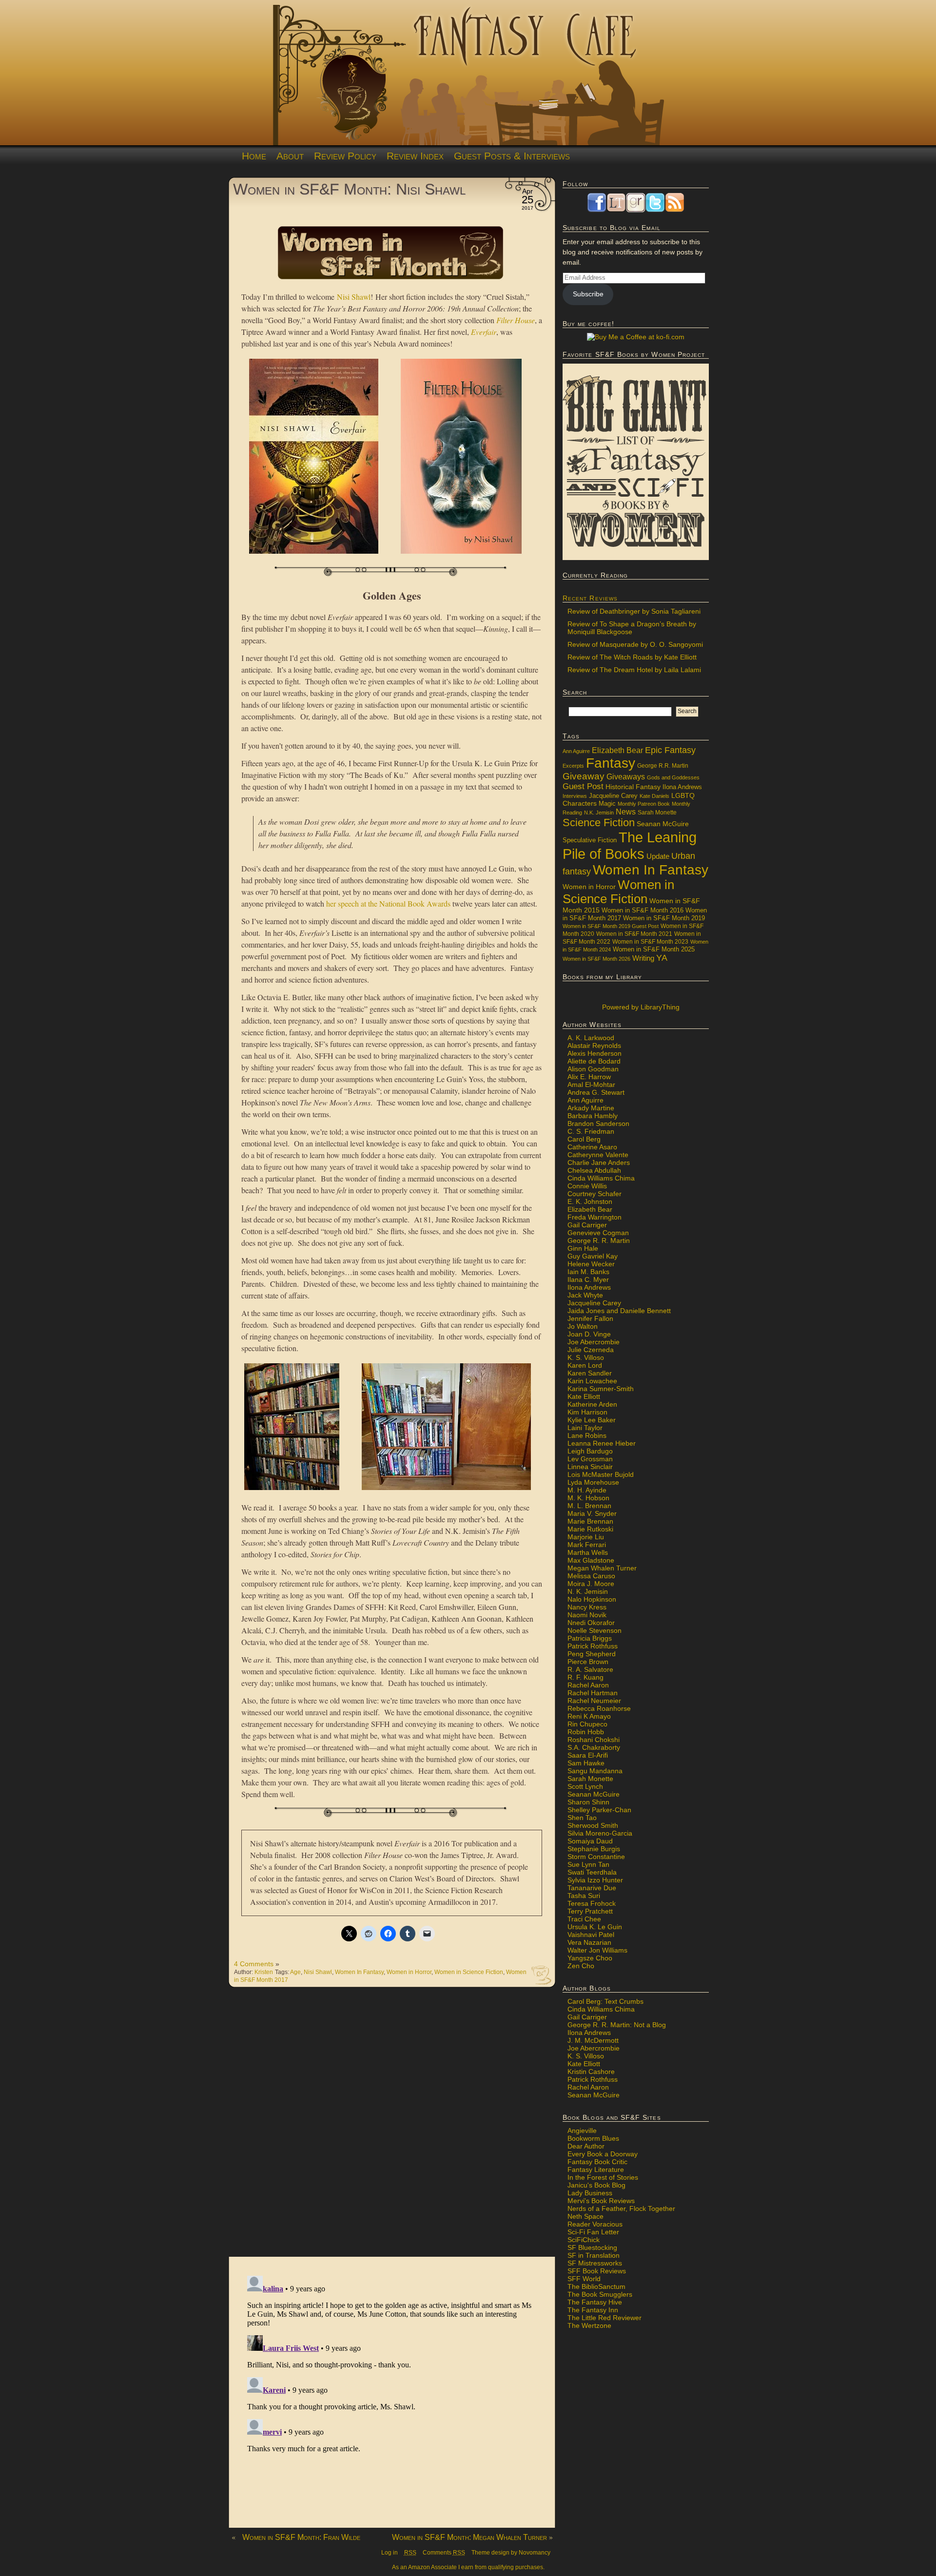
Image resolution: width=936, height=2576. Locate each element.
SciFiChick (584, 2240)
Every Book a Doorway (603, 2154)
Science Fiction (599, 823)
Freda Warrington (595, 1217)
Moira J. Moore (591, 1584)
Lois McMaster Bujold (601, 1474)
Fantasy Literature (596, 2169)
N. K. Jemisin (588, 1591)
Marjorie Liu (586, 1537)
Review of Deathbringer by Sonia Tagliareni (634, 611)
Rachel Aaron (588, 1685)
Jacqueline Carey (613, 796)
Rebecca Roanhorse (599, 1708)
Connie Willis (587, 1186)
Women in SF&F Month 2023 (650, 941)
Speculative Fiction (590, 840)
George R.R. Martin (663, 765)
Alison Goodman (593, 1069)
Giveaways (626, 777)
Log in (390, 2553)
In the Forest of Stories (603, 2177)
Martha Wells (588, 1552)
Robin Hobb (586, 1732)
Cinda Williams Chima (601, 1178)
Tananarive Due (592, 1888)
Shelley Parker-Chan (599, 1810)
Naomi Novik (587, 1615)
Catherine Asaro (592, 1147)
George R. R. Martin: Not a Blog (617, 2025)
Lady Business (590, 2193)
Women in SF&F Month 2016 (643, 910)
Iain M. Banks (588, 1272)
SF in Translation (594, 2255)
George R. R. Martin (599, 1240)
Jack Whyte (585, 1295)
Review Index (415, 156)
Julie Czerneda (591, 1350)
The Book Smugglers (600, 2294)
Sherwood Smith (593, 1825)
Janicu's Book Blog (596, 2185)
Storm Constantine (596, 1857)
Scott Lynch (585, 1786)
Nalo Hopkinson (592, 1599)
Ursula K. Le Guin (595, 1927)
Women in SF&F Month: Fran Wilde (301, 2537)
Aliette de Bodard (594, 1061)
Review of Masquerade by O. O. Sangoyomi (635, 644)
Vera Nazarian (589, 1942)
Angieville (582, 2131)
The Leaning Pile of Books (630, 845)
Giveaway (584, 776)
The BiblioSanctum (596, 2286)
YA (662, 958)
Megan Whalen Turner (602, 1568)
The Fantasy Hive (595, 2302)
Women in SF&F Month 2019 (664, 918)
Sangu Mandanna (595, 1771)
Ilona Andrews (682, 787)
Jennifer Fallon (590, 1318)
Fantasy (611, 763)
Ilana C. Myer (588, 1279)
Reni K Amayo (589, 1716)
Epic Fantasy (670, 750)
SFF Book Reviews (597, 2271)
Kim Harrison (587, 1412)
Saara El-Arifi (588, 1755)
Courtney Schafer (595, 1194)
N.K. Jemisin (599, 813)
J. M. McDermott (593, 2040)
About (290, 156)
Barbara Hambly (593, 1116)
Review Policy (345, 156)
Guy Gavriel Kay (593, 1256)
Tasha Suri (584, 1896)
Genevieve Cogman (598, 1233)
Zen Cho (581, 1966)
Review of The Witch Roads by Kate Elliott (632, 657)
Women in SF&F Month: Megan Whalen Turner (469, 2537)
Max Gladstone (591, 1560)
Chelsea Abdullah (594, 1170)
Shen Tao (582, 1818)
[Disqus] (392, 2127)
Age (295, 1972)
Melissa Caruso (591, 1576)
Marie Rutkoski (590, 1529)
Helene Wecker (591, 1264)
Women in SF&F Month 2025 (654, 949)
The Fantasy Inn (593, 2310)
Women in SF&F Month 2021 (634, 934)
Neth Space (585, 2216)
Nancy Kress (587, 1607)
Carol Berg (584, 1139)
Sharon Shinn (588, 1802)
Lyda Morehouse (593, 1482)
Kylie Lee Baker (592, 1420)
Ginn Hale (583, 1248)
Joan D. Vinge (589, 1334)
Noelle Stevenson (595, 1630)
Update (658, 856)
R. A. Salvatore (590, 1669)
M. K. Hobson (588, 1498)
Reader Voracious (595, 2224)
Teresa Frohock (592, 1903)
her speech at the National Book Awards (388, 903)
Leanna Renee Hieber (602, 1443)
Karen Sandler (590, 1373)
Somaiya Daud (590, 1841)
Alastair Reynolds (594, 1046)
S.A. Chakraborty (594, 1747)
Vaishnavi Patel (591, 1935)
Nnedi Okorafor (591, 1623)
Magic (607, 804)
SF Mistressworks (595, 2263)
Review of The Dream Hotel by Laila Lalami (634, 670)
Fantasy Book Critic (597, 2162)
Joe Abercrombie (594, 1342)
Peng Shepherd (592, 1654)
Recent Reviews (590, 598)
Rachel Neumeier (594, 1701)
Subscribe (588, 294)
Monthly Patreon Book (644, 804)
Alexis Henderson (595, 1053)
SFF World (584, 2279)
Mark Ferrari (587, 1545)
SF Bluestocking (592, 2247)
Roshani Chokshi (594, 1740)
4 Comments (254, 1964)
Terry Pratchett (590, 1911)
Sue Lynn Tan (588, 1864)
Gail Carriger (587, 1225)
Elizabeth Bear (617, 750)
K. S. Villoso (586, 1357)
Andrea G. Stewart (596, 1092)
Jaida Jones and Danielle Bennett (619, 1311)
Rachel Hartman (593, 1693)
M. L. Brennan (589, 1506)
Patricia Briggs (590, 1638)
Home (254, 156)
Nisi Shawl (354, 297)
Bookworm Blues (593, 2138)
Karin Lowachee (592, 1381)
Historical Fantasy (633, 787)
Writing (643, 958)
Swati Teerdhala (592, 1872)
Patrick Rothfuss (593, 1646)
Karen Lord (585, 1365)
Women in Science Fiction (469, 1972)
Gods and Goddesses (673, 777)
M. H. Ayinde (587, 1490)
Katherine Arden (592, 1404)
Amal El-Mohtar (591, 1085)
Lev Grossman (590, 1459)
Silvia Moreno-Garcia (600, 1833)
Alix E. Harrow (589, 1077)
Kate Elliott (584, 1396)
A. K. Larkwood (591, 1038)
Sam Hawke (586, 1763)
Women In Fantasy (359, 1972)
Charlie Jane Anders (599, 1162)
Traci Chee (584, 1919)
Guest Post (583, 786)
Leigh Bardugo (590, 1451)
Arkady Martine (591, 1108)
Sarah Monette (657, 812)
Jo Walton (583, 1326)
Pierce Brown (588, 1662)
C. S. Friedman (591, 1131)
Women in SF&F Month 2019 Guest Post (611, 926)
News (626, 812)
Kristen (264, 1972)
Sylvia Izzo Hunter (595, 1880)
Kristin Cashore (591, 2072)
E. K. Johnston (590, 1201)
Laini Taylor (585, 1428)
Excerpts (573, 766)
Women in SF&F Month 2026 (596, 959)
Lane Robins (587, 1435)
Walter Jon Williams (597, 1950)
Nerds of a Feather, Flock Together (621, 2208)
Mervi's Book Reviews (601, 2201)
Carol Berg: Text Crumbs (605, 2001)
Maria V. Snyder (592, 1513)
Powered (640, 1007)
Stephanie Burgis (594, 1849)
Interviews (575, 796)
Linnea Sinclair (590, 1467)
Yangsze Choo (590, 1958)
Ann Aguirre (576, 751)
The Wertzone (589, 2325)
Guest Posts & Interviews (512, 156)
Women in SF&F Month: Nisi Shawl (349, 189)
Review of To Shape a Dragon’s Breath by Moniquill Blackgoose (632, 628)
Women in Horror (409, 1972)
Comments (444, 2553)
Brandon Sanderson (598, 1123)
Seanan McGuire (663, 824)
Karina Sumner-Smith (601, 1389)
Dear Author (586, 2146)
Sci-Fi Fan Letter (593, 2232)
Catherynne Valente (598, 1155)
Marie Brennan (590, 1521)
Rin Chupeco (587, 1724)
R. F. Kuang (585, 1677)
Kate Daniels (654, 796)
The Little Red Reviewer (604, 2318)
